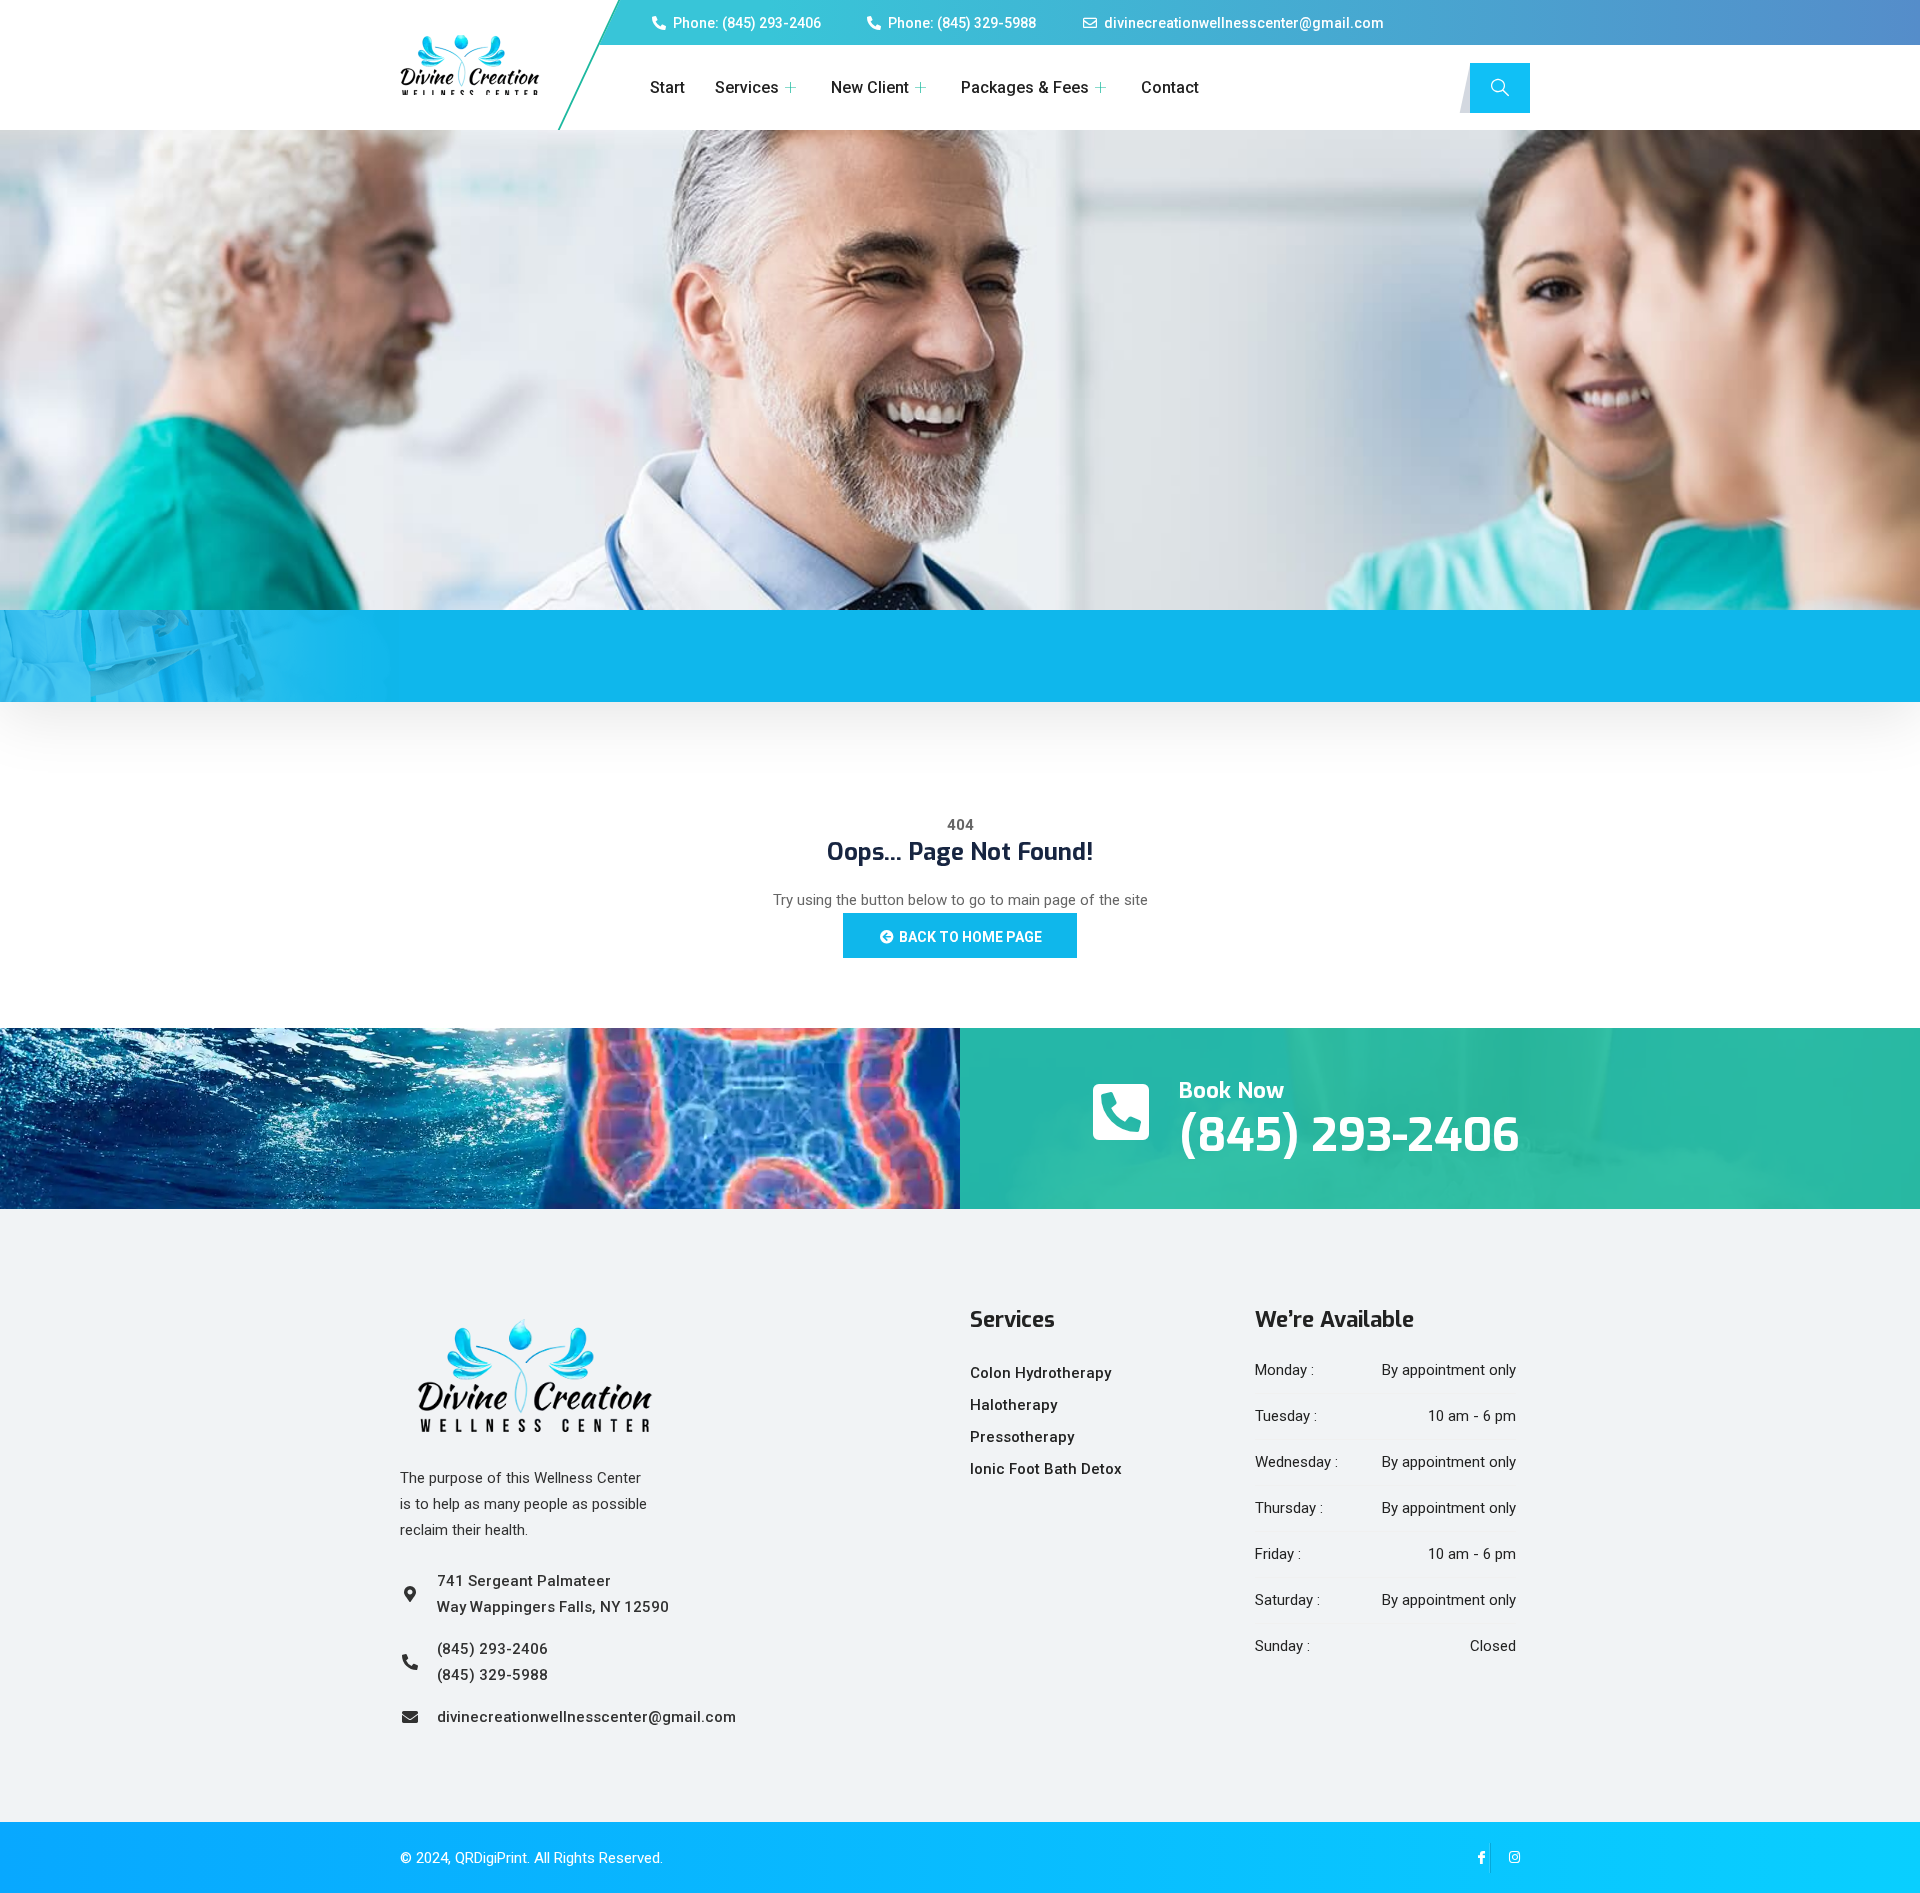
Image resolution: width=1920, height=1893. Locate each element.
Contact (1170, 87)
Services (747, 87)
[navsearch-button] (1500, 88)
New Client (870, 87)
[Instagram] (1505, 1858)
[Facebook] (1475, 1858)
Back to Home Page (969, 937)
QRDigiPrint (491, 1858)
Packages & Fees (1025, 87)
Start (667, 87)
